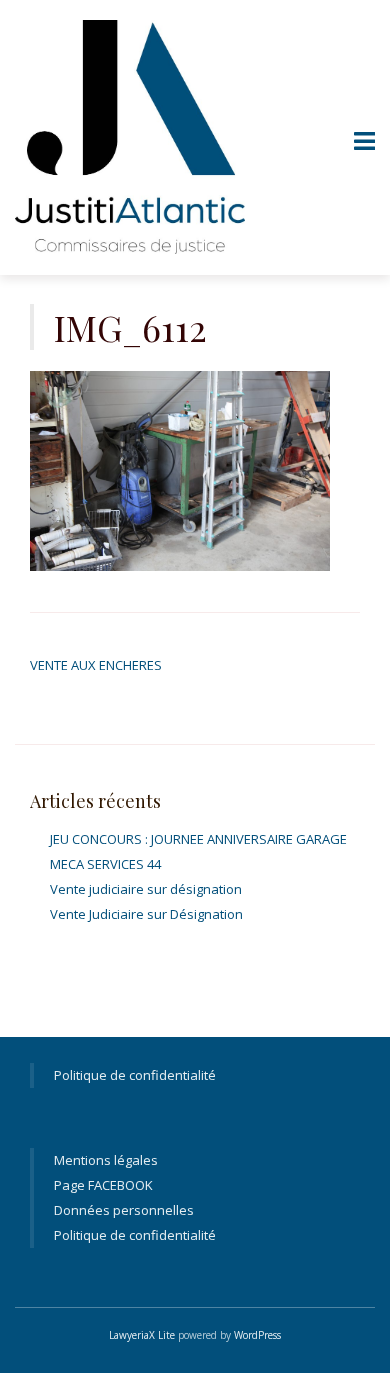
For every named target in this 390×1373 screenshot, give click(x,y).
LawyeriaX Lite (142, 1335)
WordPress (257, 1335)
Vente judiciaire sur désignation (146, 889)
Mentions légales (106, 1160)
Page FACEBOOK (103, 1185)
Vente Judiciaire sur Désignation (146, 914)
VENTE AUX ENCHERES (96, 665)
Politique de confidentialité (135, 1075)
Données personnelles (124, 1210)
